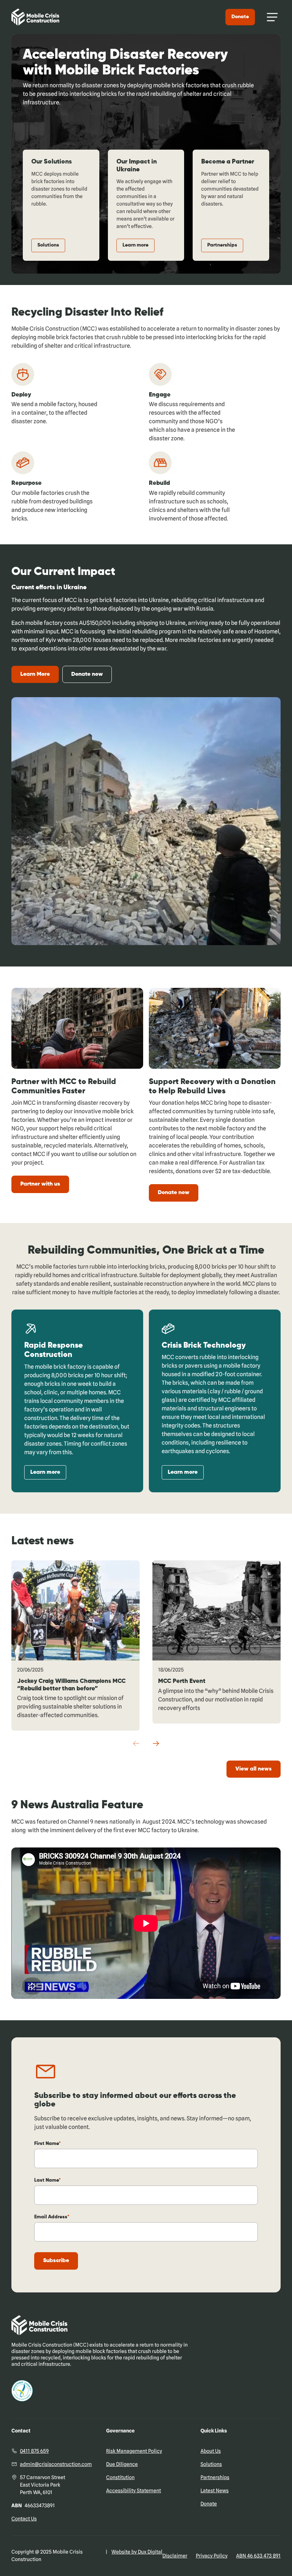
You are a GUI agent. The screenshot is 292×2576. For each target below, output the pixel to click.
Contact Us (24, 2519)
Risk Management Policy (134, 2451)
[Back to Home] (35, 17)
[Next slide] (156, 1743)
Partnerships (222, 245)
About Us (211, 2451)
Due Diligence (122, 2464)
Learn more (135, 245)
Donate (240, 17)
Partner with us (40, 1184)
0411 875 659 (34, 2451)
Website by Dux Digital (137, 2552)
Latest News (215, 2491)
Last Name (46, 2180)
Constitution (120, 2477)
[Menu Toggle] (272, 17)
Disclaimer (175, 2556)
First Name (46, 2144)
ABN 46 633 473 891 (258, 2556)
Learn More (35, 674)
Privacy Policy (212, 2556)
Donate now (87, 674)
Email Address (51, 2217)
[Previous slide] (136, 1743)
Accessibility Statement (134, 2491)
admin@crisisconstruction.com (56, 2464)
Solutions (48, 245)
